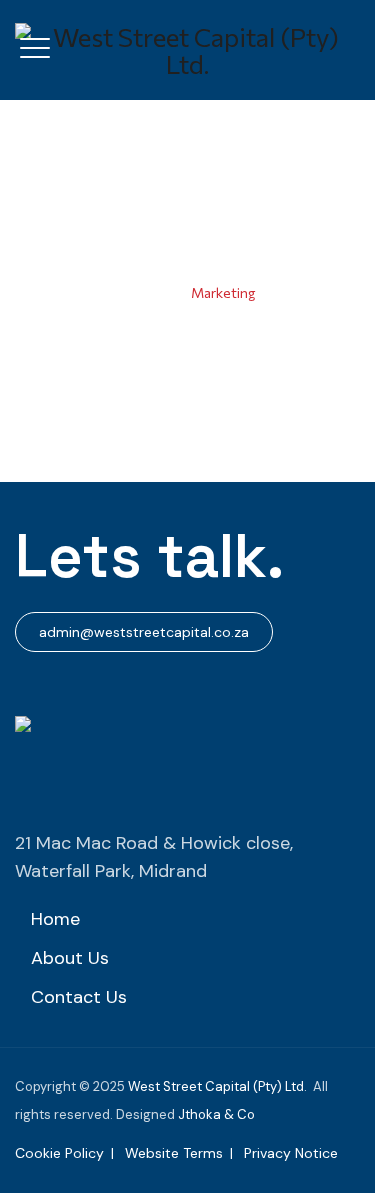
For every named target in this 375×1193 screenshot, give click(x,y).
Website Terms (174, 1153)
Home (153, 292)
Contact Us (79, 997)
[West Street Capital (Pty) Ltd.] (187, 50)
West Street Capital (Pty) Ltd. (217, 1086)
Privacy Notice (291, 1153)
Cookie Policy (59, 1153)
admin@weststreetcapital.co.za (144, 632)
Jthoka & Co (216, 1114)
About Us (70, 958)
